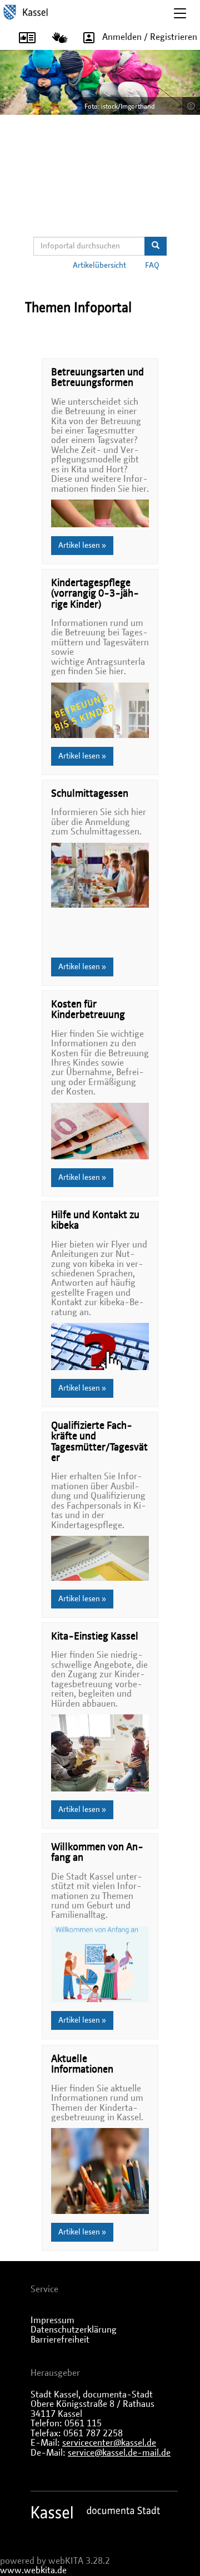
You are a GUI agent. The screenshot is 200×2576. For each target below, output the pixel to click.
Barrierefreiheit (60, 2340)
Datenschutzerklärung (74, 2330)
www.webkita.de (33, 2570)
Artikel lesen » (82, 546)
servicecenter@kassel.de (109, 2443)
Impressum (52, 2320)
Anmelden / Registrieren (150, 37)
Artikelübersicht (99, 266)
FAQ (152, 266)
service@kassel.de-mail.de (119, 2453)
